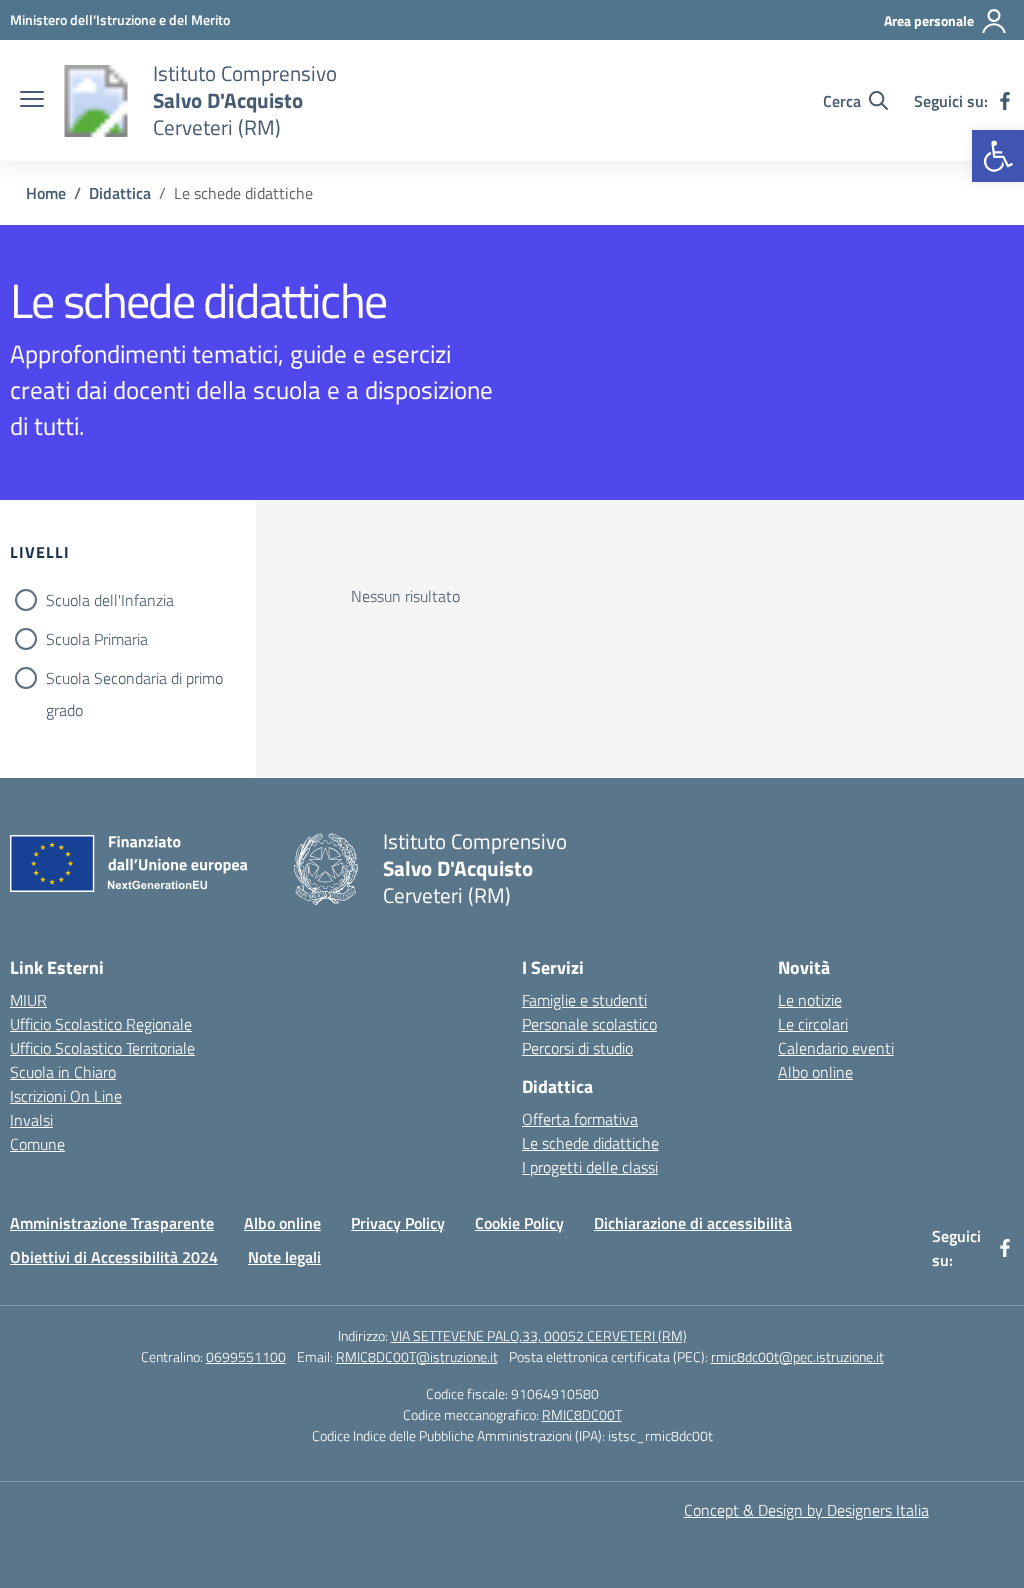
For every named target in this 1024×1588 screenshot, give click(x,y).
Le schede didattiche (590, 1143)
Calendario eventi (836, 1048)
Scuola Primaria (97, 639)
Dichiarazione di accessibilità (693, 1223)
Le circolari (813, 1024)
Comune (37, 1144)
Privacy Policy (398, 1223)
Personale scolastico (589, 1024)
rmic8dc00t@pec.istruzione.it (797, 1356)
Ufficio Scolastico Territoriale (102, 1048)
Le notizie (810, 1000)
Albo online (815, 1072)
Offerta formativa (580, 1119)
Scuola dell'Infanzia (110, 600)
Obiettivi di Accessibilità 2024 (114, 1257)
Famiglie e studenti (584, 1000)
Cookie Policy (519, 1223)
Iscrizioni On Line (66, 1096)
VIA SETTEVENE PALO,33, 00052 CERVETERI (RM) (539, 1335)
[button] (998, 156)
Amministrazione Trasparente (112, 1223)
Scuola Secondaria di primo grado (134, 680)
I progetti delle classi (590, 1167)
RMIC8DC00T (582, 1414)
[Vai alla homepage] (96, 101)
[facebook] (1005, 101)
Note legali (284, 1257)
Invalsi (31, 1120)
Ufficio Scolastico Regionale (101, 1024)
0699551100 (246, 1356)
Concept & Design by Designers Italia (806, 1510)
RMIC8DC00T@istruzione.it (417, 1356)
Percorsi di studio (577, 1048)
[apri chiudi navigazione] (32, 101)
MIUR (28, 1000)
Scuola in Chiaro (63, 1072)
